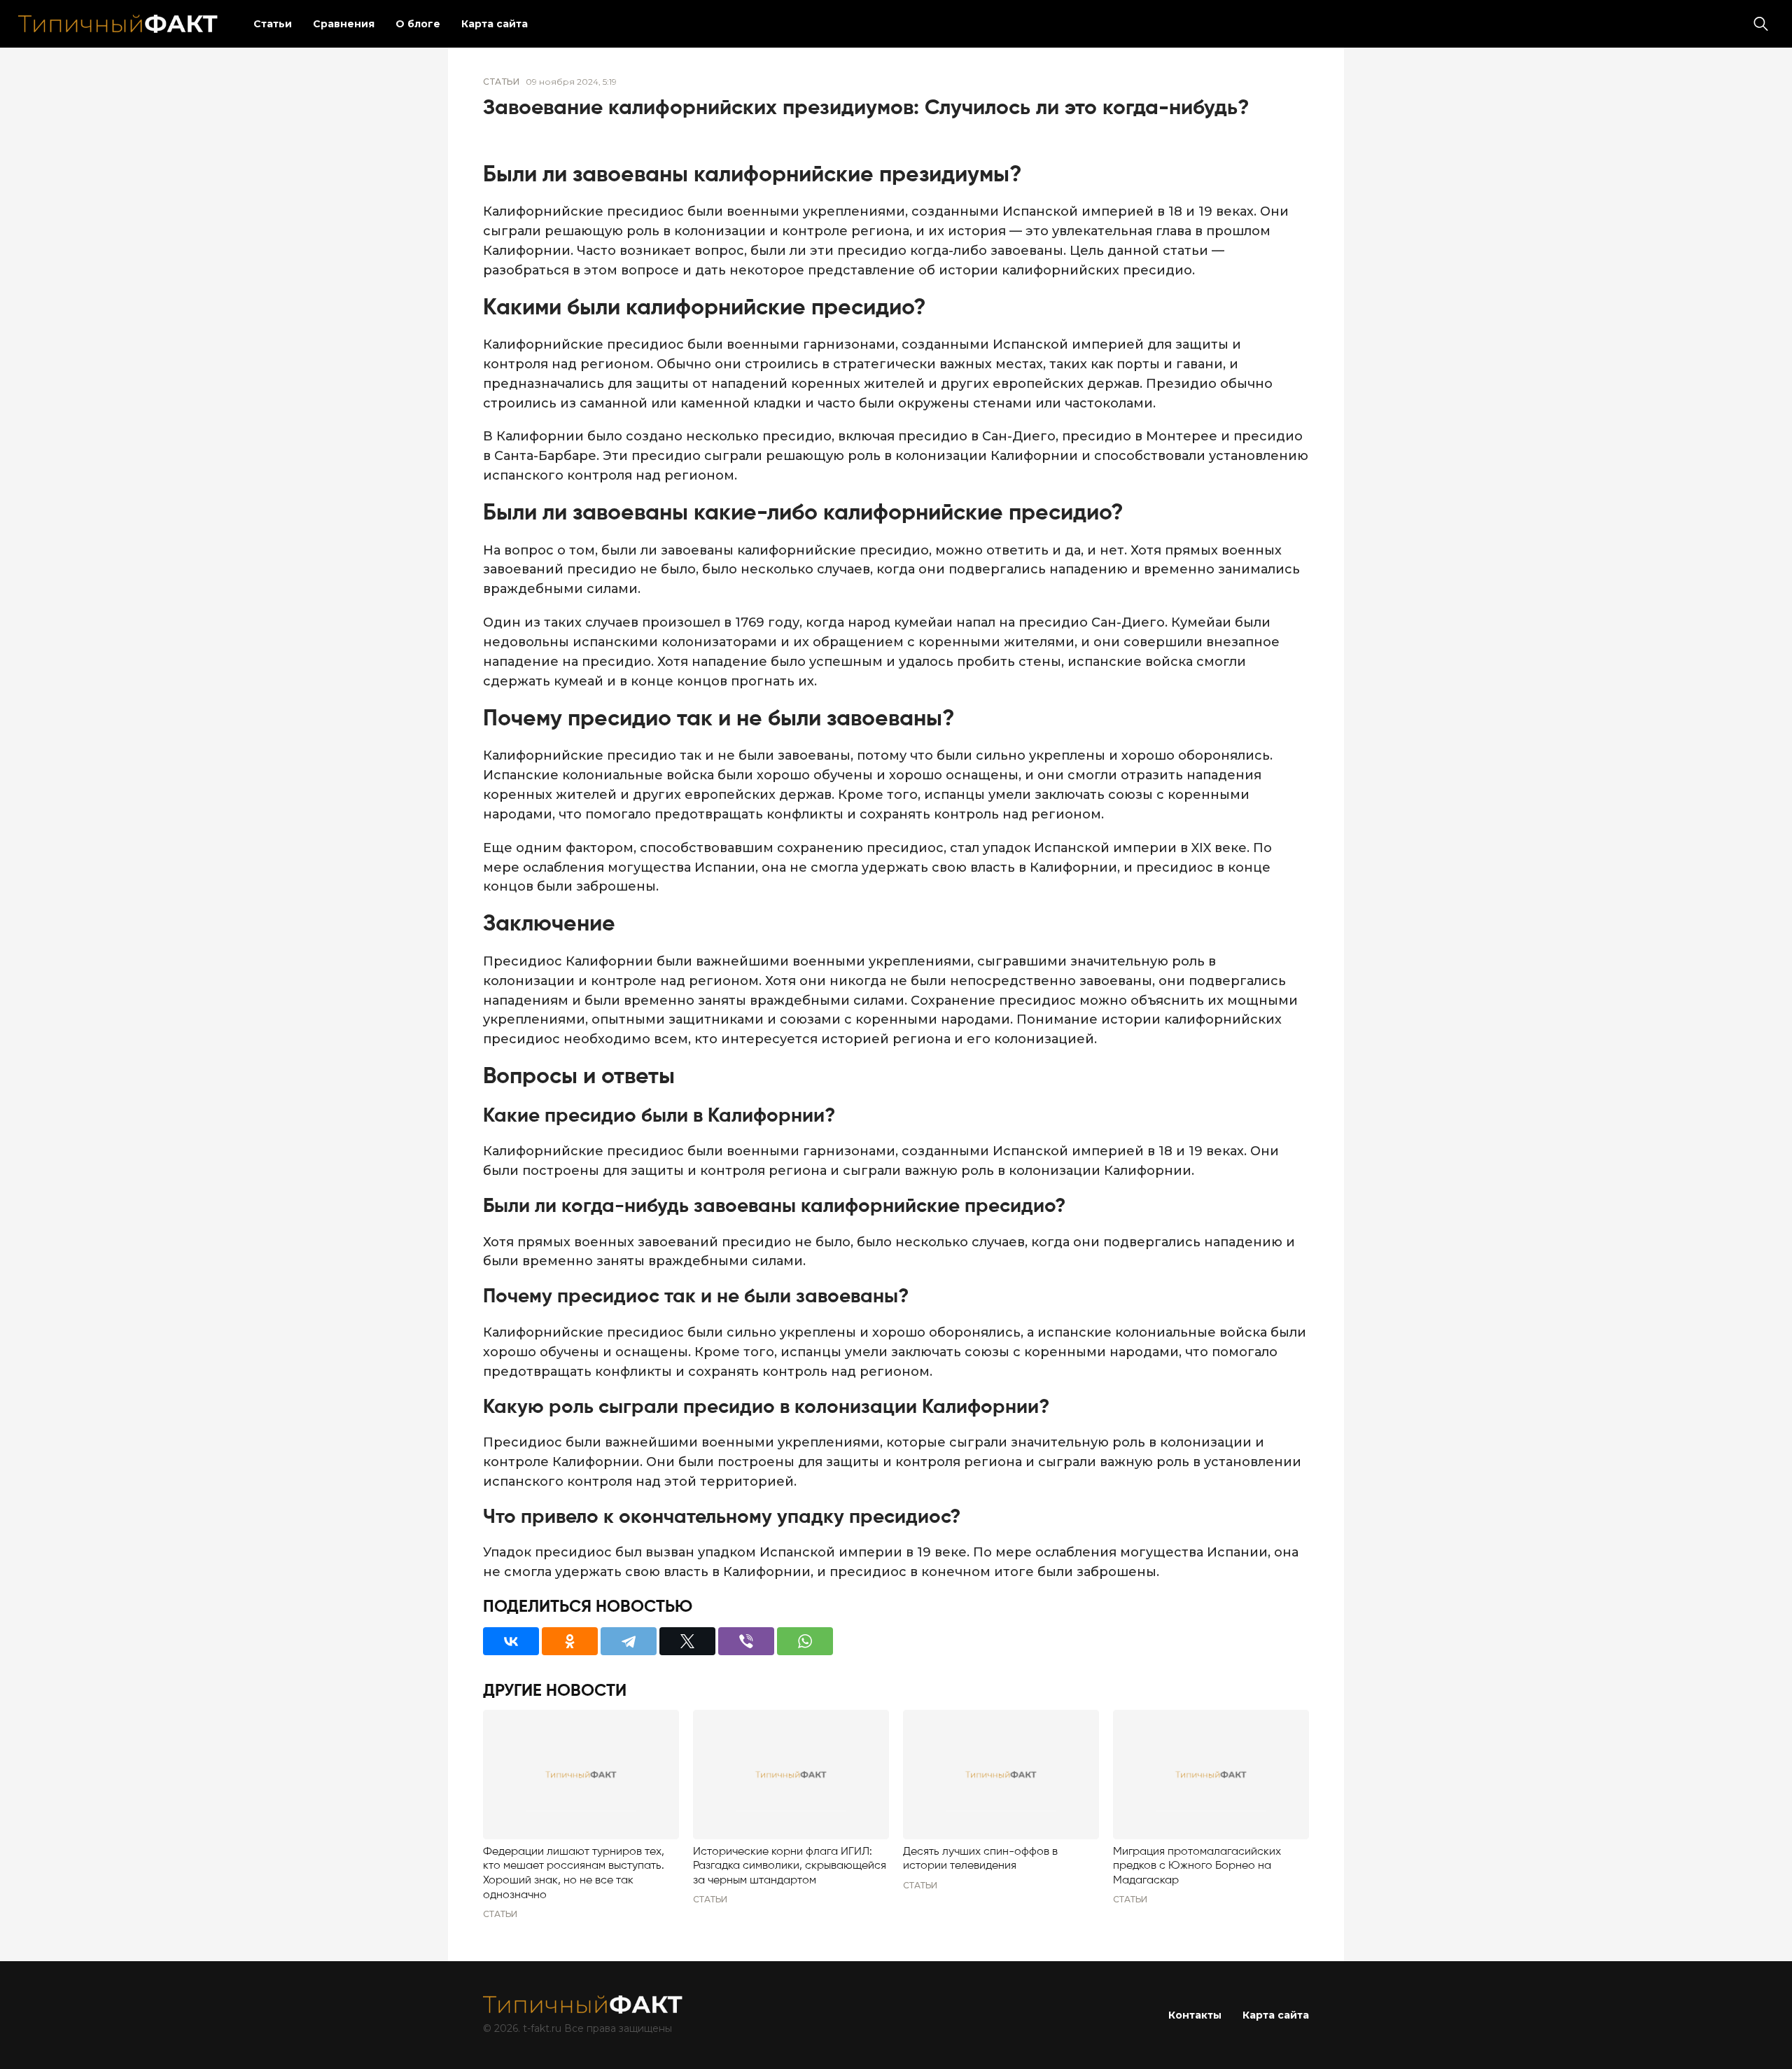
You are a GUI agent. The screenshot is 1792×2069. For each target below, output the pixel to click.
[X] (687, 1641)
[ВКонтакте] (511, 1641)
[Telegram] (629, 1641)
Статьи (273, 24)
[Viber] (746, 1641)
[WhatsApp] (805, 1641)
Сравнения (344, 24)
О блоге (418, 24)
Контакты (1195, 2015)
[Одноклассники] (570, 1641)
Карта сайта (495, 24)
